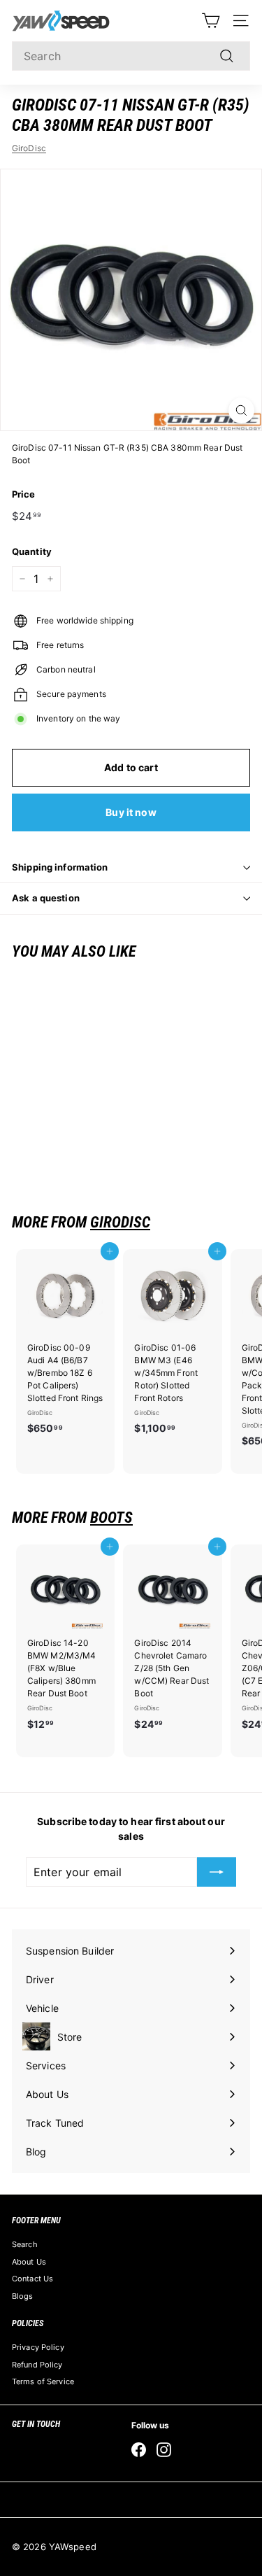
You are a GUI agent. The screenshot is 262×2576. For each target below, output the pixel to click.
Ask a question (46, 898)
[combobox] (131, 56)
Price (24, 494)
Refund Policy (37, 2365)
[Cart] (211, 21)
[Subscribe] (217, 1872)
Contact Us (32, 2279)
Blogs (23, 2296)
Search (25, 2244)
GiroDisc (29, 148)
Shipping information (60, 867)
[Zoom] (241, 410)
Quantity (32, 551)
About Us (29, 2262)
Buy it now (131, 812)
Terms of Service (43, 2381)
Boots (111, 1518)
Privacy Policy (38, 2347)
